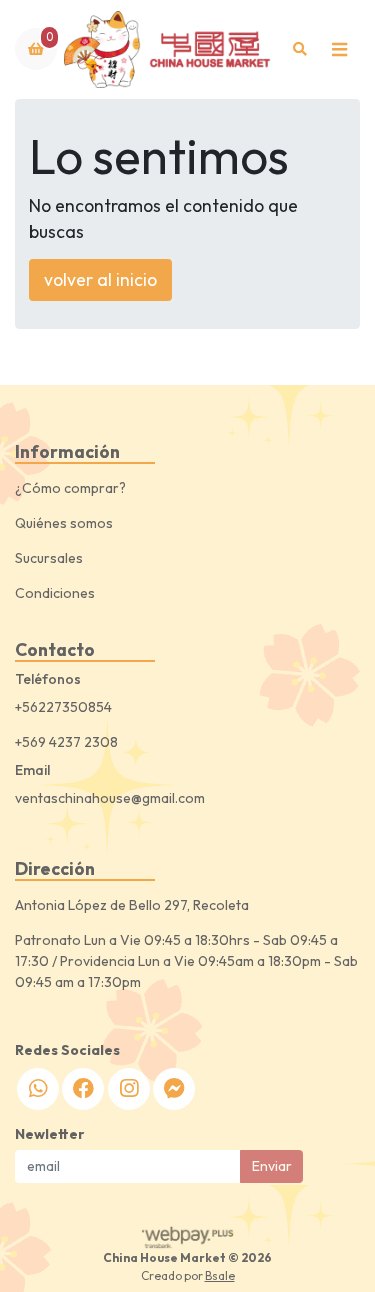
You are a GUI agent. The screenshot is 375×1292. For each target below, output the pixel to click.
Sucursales (49, 558)
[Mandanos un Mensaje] (174, 1089)
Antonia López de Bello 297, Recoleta (132, 905)
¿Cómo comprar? (70, 488)
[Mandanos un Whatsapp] (38, 1089)
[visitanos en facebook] (83, 1089)
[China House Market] (169, 49)
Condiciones (55, 593)
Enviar (272, 1166)
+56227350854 (63, 707)
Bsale (220, 1275)
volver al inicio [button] (100, 279)
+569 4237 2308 (66, 742)
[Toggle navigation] (339, 49)
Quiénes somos (64, 523)
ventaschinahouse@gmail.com (110, 798)
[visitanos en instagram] (129, 1089)
